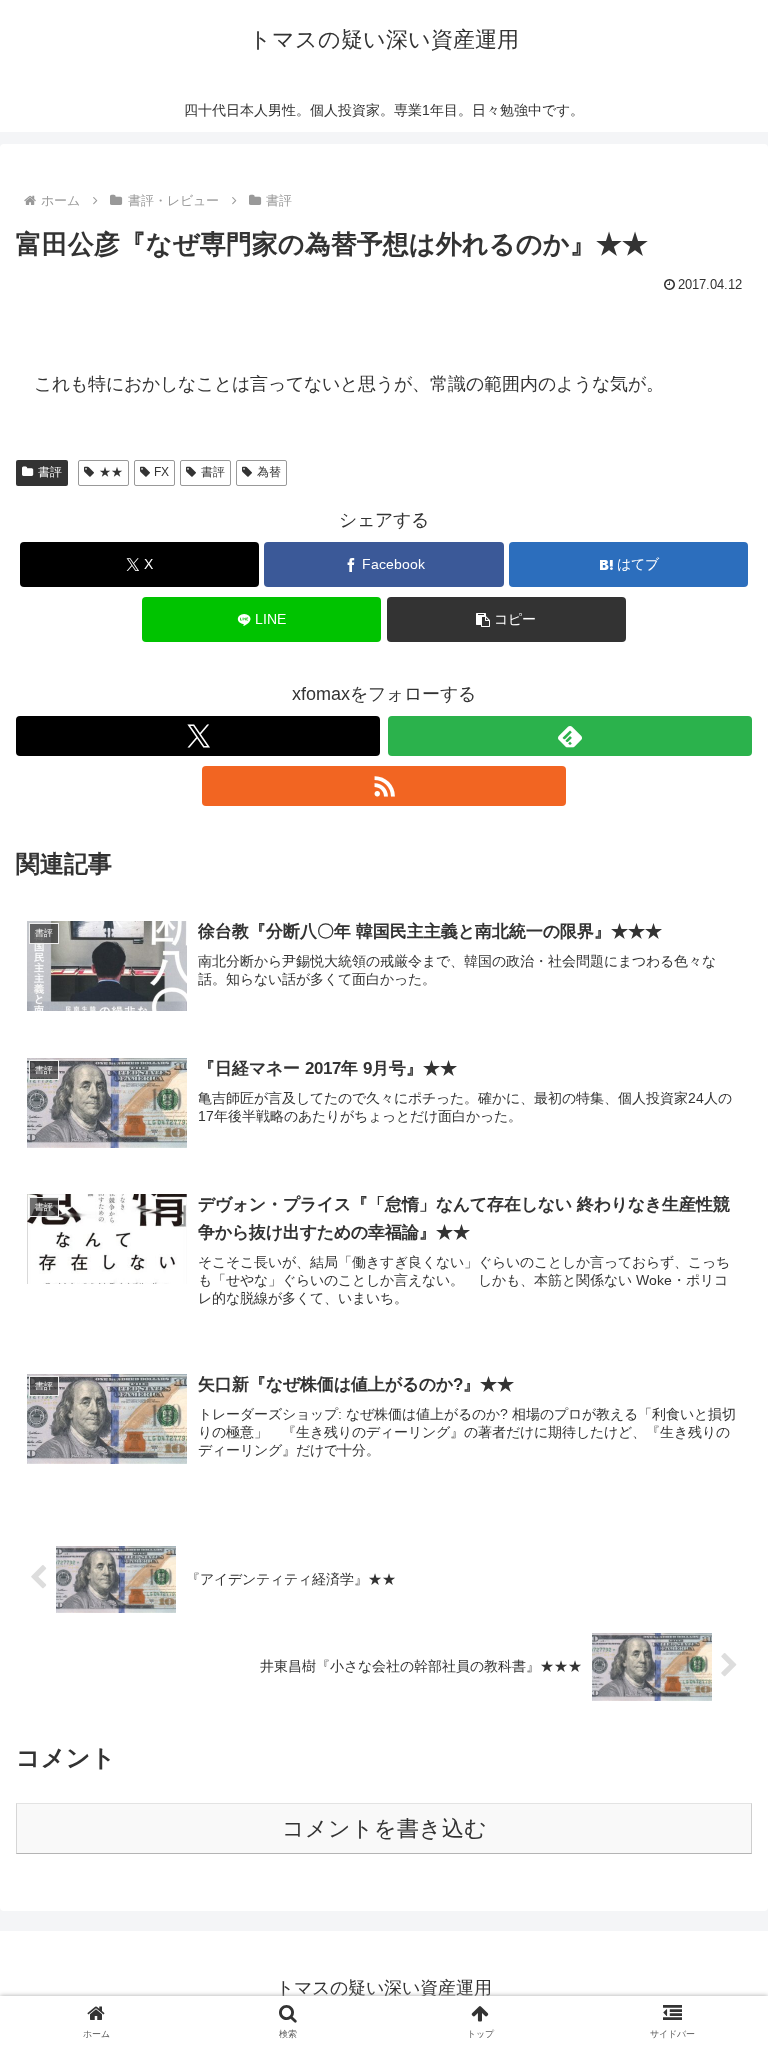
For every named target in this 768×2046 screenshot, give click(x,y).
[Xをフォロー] (198, 736)
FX (161, 472)
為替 (269, 472)
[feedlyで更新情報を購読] (570, 736)
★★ (111, 472)
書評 (50, 472)
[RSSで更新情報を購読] (384, 786)
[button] (506, 619)
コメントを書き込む (384, 1828)
